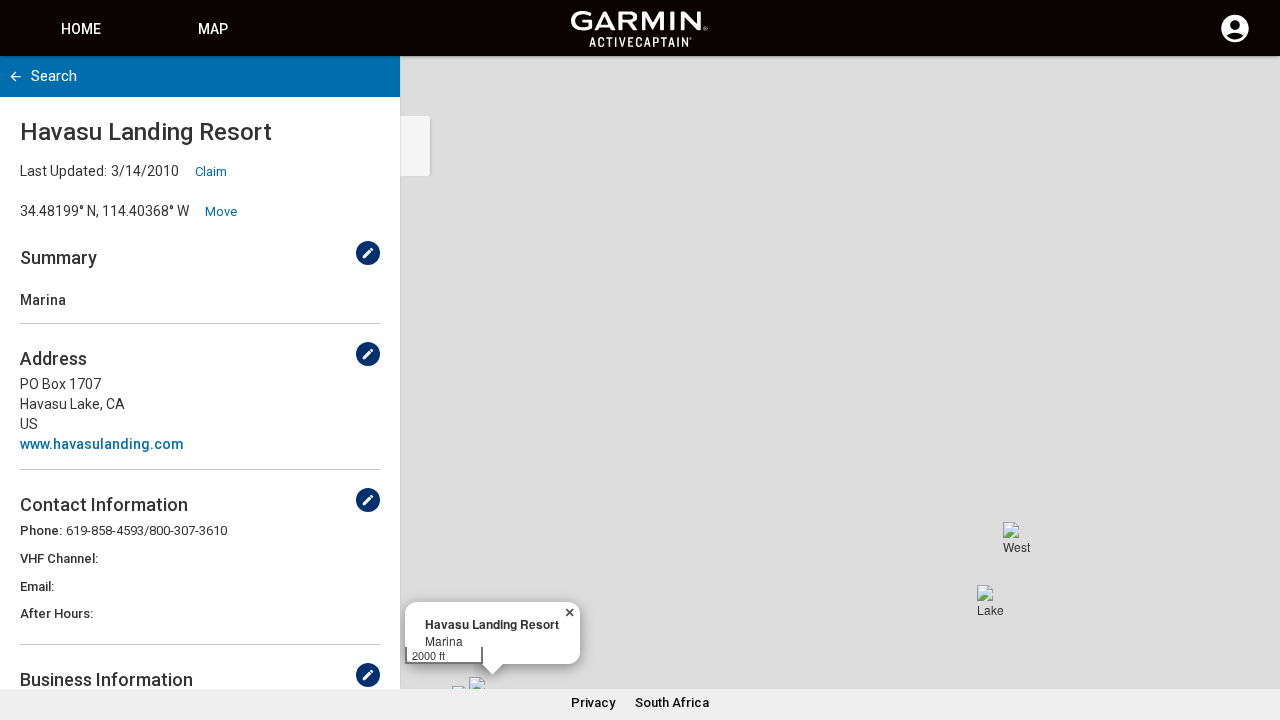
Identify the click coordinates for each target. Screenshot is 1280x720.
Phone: (41, 530)
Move (221, 211)
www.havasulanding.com (102, 444)
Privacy (593, 702)
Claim (211, 171)
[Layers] (1246, 90)
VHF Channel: (59, 558)
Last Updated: (63, 171)
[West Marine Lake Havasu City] (1019, 538)
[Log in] (1235, 40)
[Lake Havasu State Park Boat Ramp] (993, 601)
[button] (1255, 629)
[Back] (15, 76)
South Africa (672, 702)
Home (81, 29)
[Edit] (368, 253)
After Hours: (56, 613)
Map (213, 29)
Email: (37, 586)
